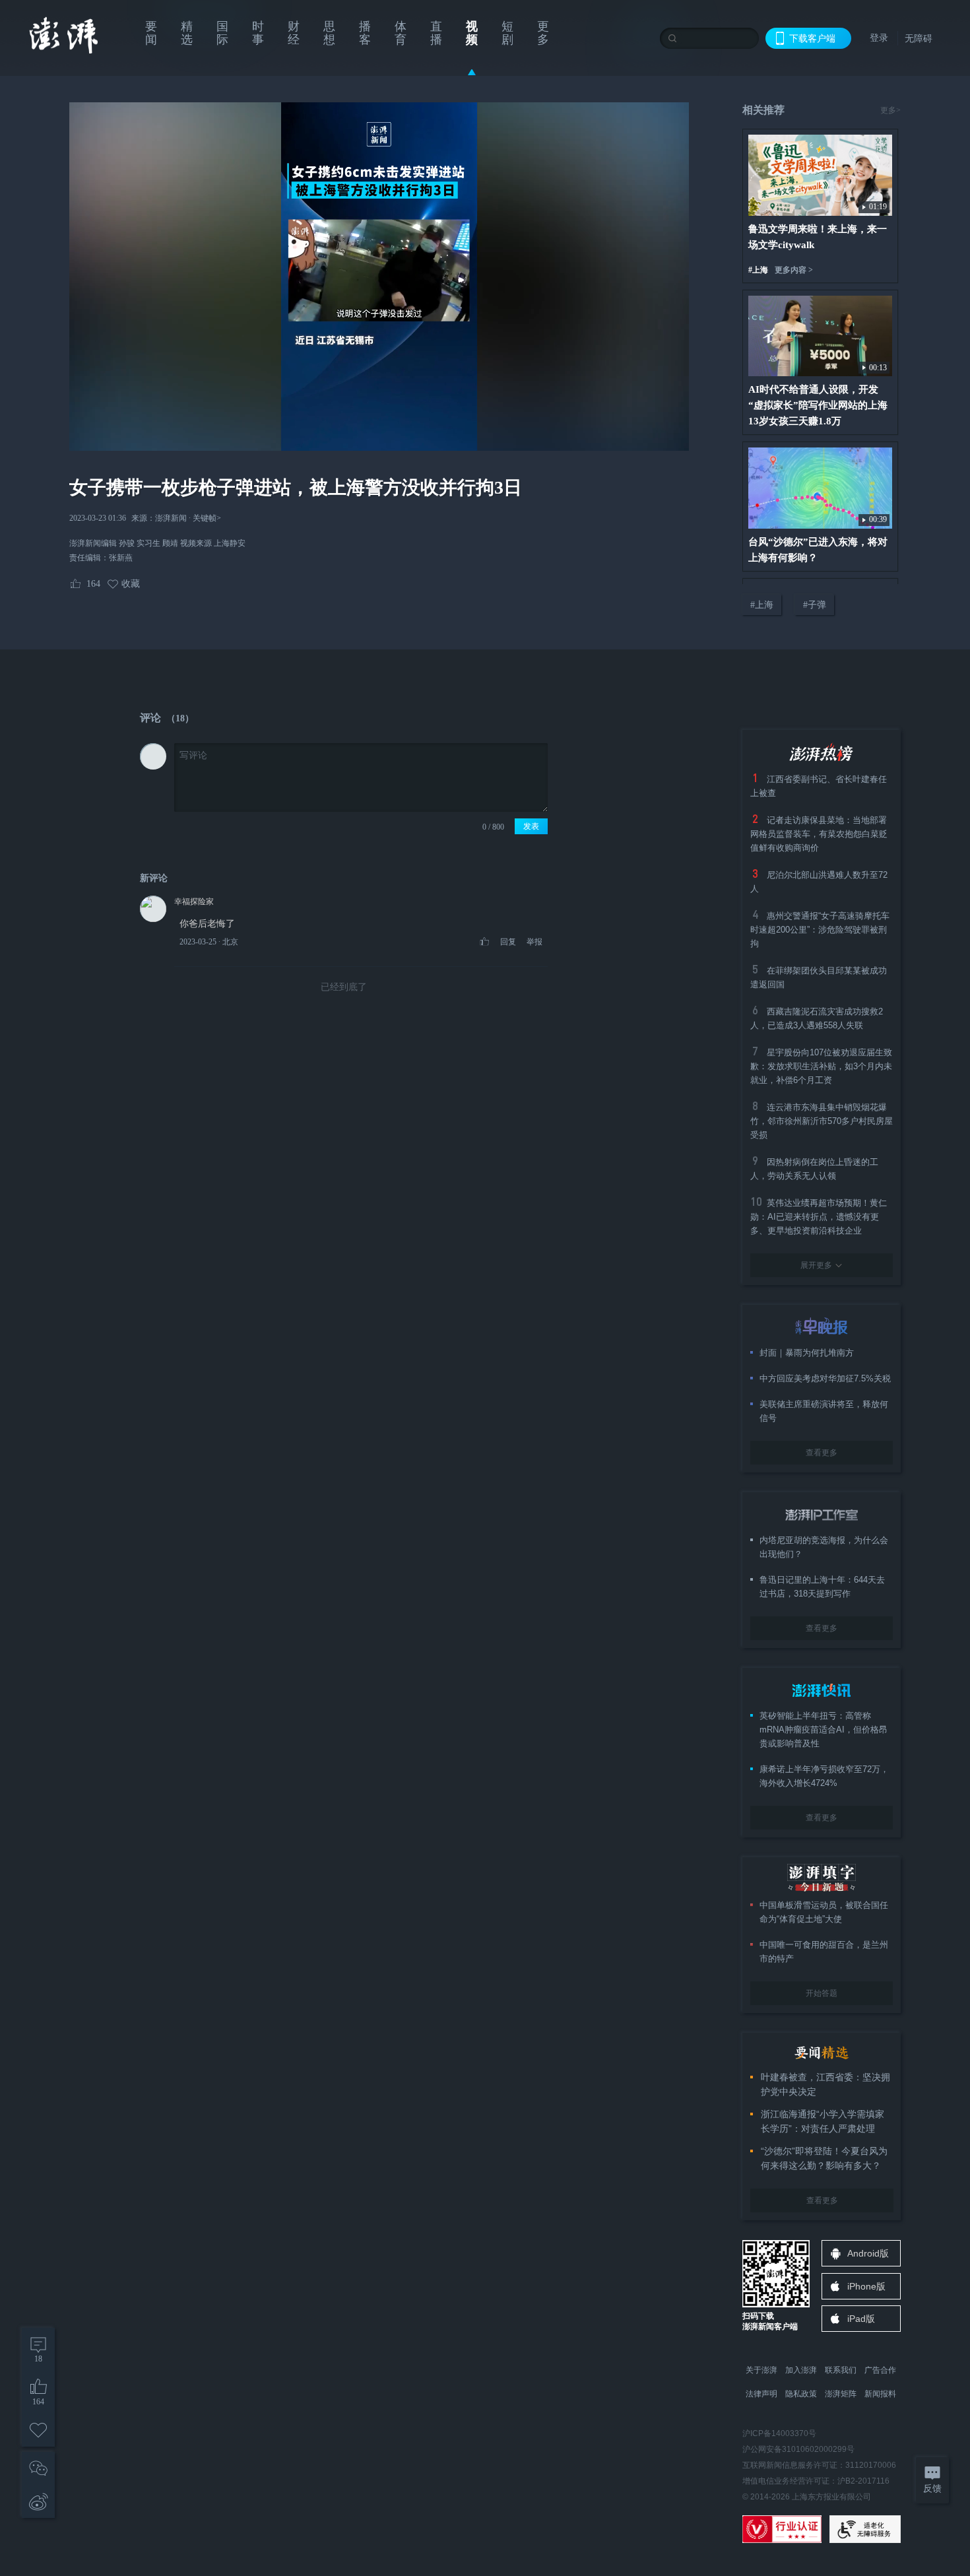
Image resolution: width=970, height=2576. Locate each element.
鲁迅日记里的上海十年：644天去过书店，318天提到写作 (822, 1587)
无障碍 (919, 38)
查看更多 (822, 1453)
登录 (879, 38)
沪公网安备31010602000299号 (798, 2449)
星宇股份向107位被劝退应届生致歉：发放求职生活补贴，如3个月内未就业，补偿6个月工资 (821, 1066)
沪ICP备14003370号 (779, 2433)
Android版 (868, 2253)
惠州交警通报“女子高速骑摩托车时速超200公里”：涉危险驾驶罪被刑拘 (820, 930)
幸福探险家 (194, 902)
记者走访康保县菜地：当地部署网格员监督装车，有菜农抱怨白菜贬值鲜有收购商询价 (819, 834)
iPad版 (861, 2319)
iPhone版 (866, 2286)
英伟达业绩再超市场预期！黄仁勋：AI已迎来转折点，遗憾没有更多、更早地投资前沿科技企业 (819, 1217)
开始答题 (822, 1993)
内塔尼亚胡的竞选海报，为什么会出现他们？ (824, 1547)
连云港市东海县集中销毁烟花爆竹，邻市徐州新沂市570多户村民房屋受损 (822, 1121)
